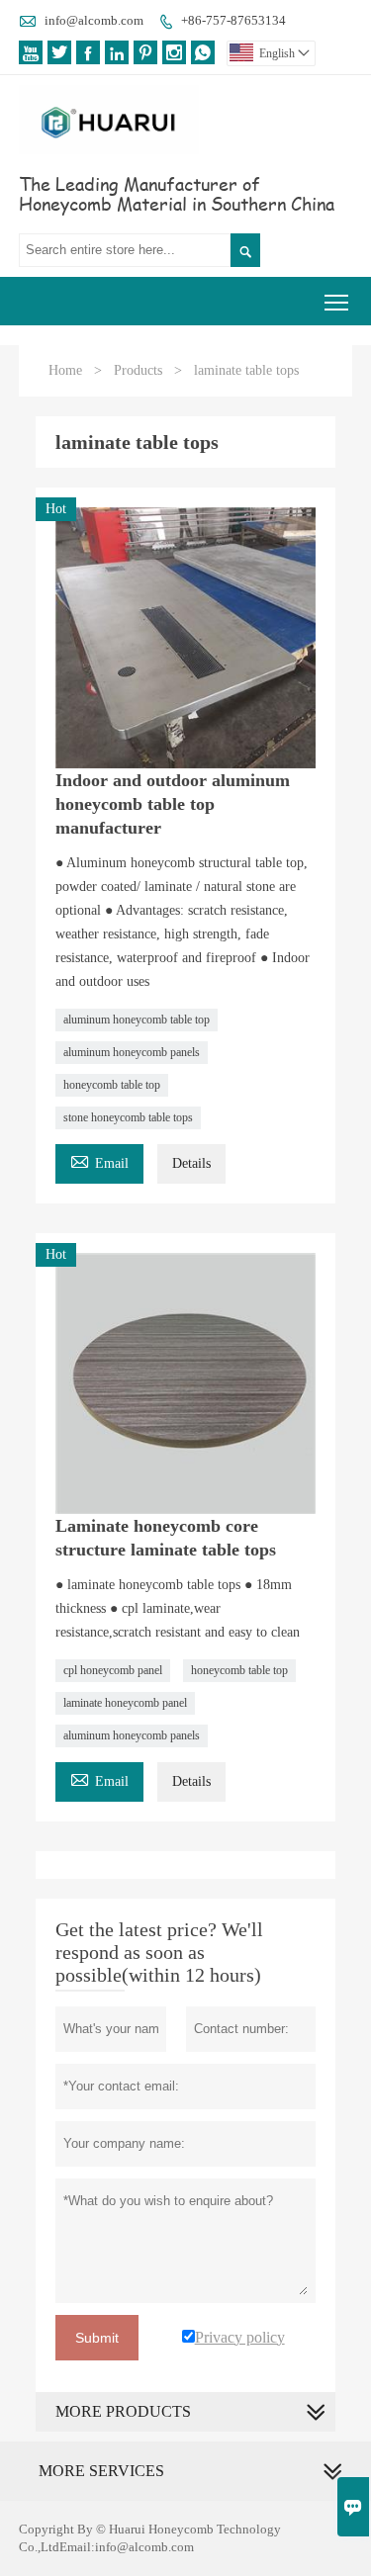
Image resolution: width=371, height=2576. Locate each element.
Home (65, 370)
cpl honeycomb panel (113, 1670)
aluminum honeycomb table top (137, 1020)
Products (138, 370)
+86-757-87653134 (233, 20)
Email (99, 1160)
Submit (97, 2338)
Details (191, 1163)
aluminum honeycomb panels (132, 1052)
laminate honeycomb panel (125, 1703)
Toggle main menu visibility (337, 301)
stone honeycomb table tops (128, 1117)
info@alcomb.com (94, 20)
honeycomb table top (112, 1085)
